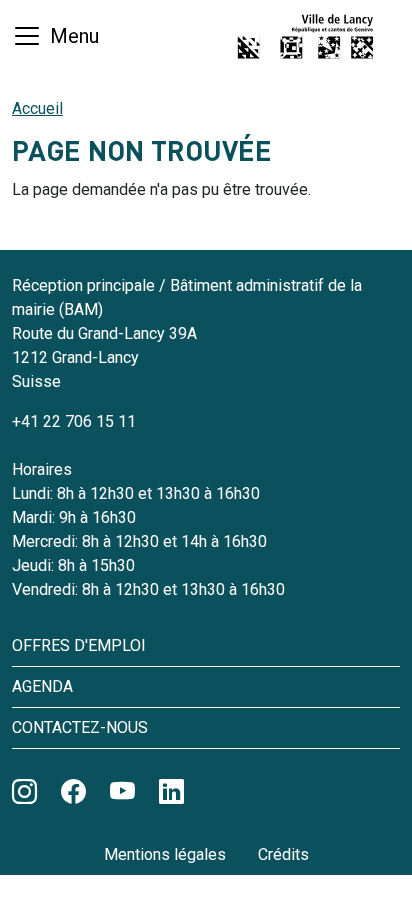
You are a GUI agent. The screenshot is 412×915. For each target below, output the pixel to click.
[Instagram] (24, 791)
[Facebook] (73, 791)
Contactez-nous (80, 727)
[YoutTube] (122, 791)
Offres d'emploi (79, 645)
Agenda (42, 686)
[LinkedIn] (171, 791)
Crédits (283, 854)
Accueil (37, 108)
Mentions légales (165, 854)
